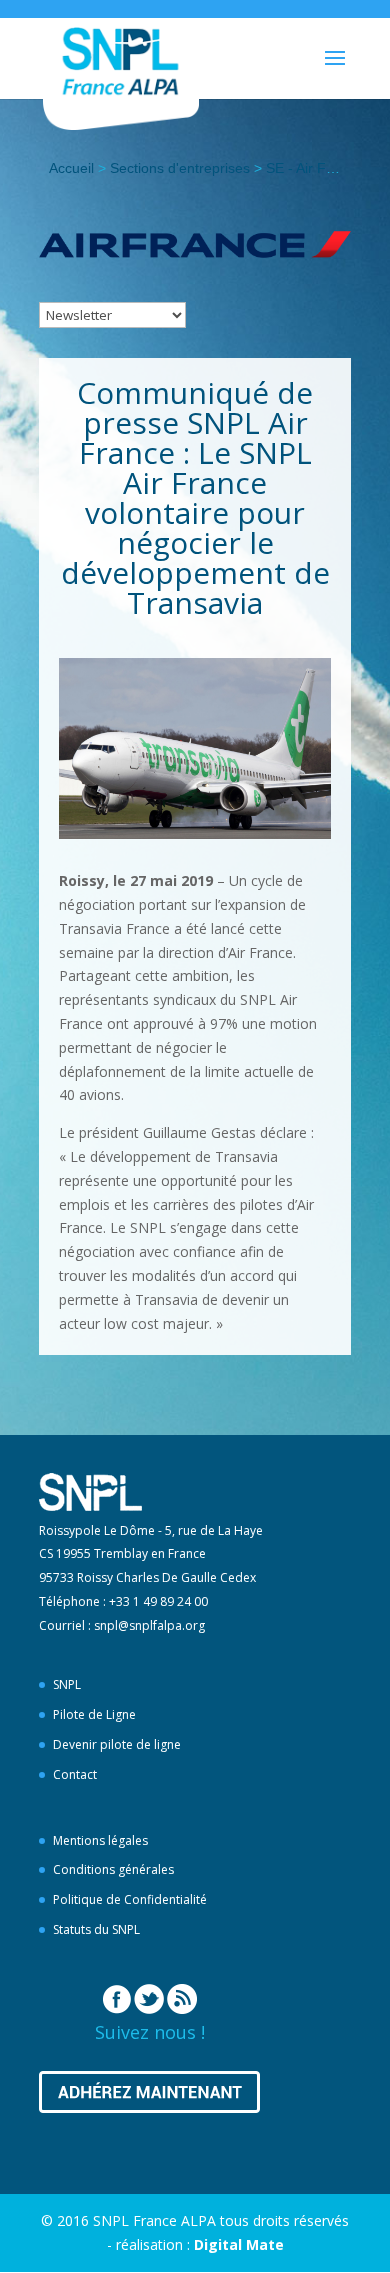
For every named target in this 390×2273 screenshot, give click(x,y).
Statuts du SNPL (96, 1929)
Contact (75, 1774)
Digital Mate (239, 2244)
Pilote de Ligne (94, 1714)
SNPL (67, 1684)
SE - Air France (314, 168)
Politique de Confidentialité (130, 1899)
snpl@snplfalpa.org (149, 1625)
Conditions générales (113, 1869)
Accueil (71, 168)
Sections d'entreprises (180, 168)
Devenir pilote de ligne (117, 1744)
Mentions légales (100, 1840)
